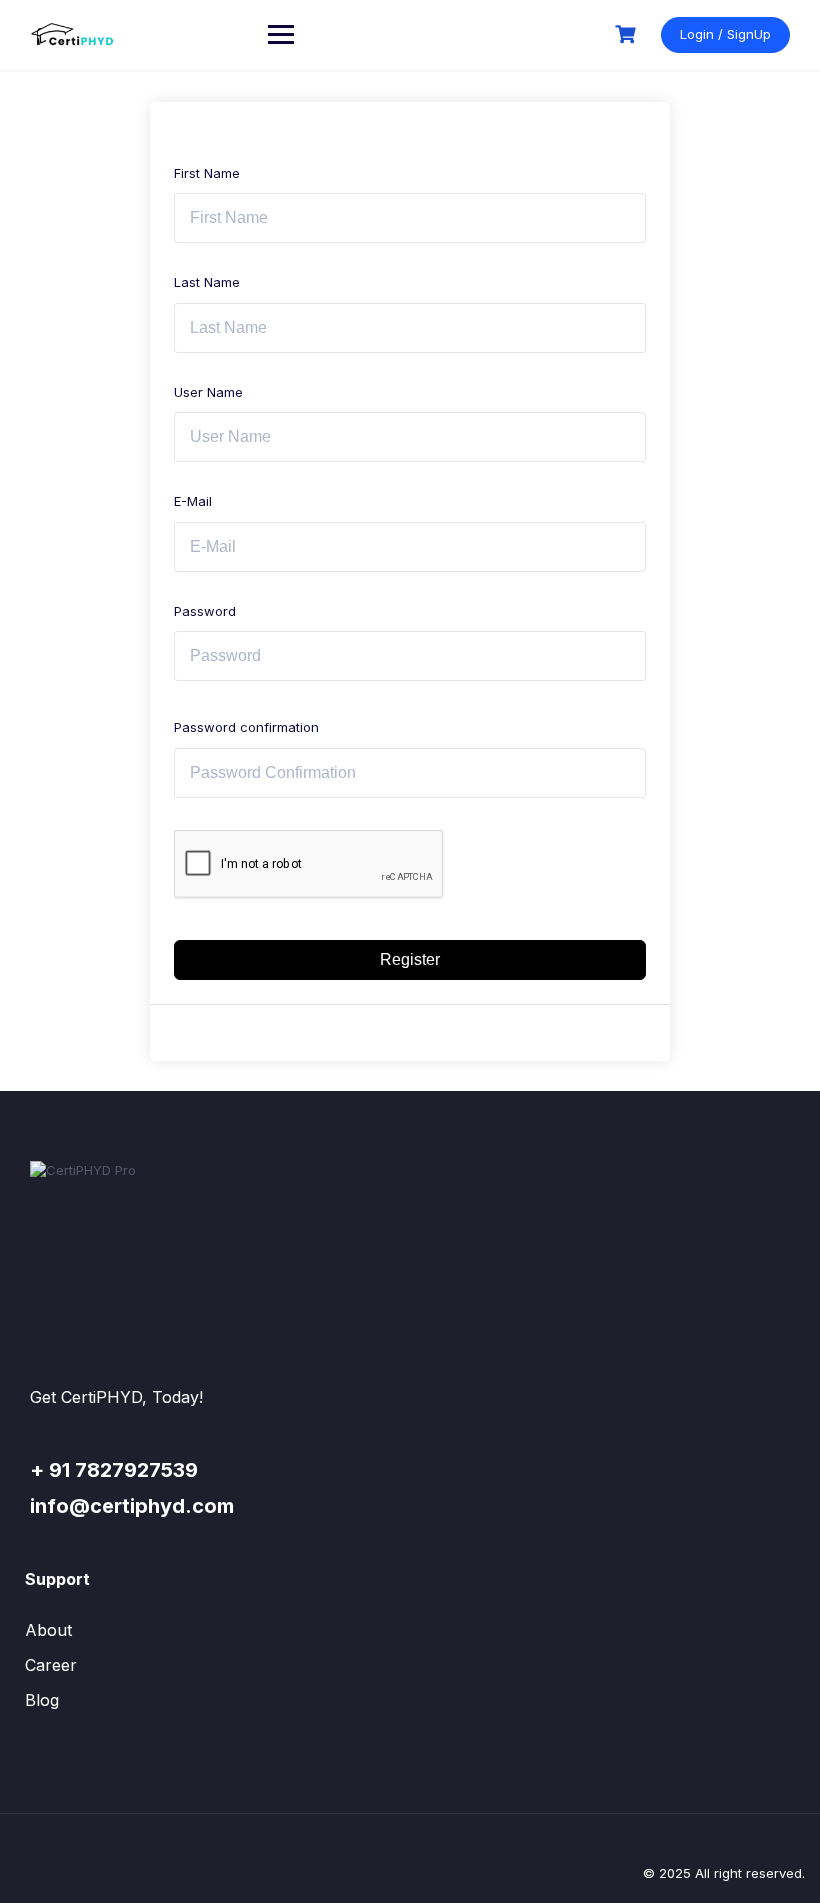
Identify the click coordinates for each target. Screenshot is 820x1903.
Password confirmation (246, 727)
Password (205, 611)
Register (410, 959)
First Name (207, 173)
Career (51, 1665)
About (48, 1630)
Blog (42, 1700)
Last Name (207, 282)
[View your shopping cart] (628, 34)
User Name (208, 392)
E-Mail (193, 501)
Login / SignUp (725, 34)
